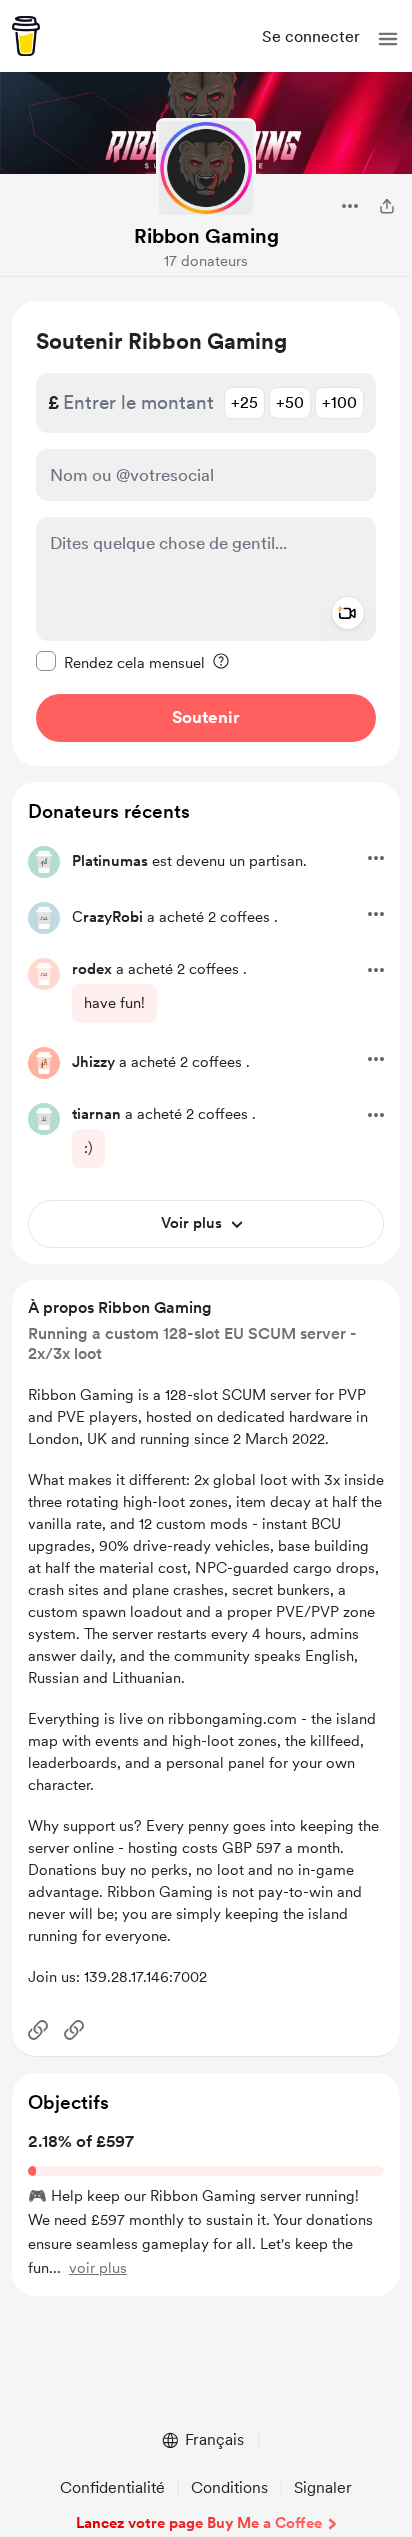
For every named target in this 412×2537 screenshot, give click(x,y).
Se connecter (311, 36)
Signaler (323, 2487)
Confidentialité (112, 2487)
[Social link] (38, 2030)
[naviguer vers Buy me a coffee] (26, 36)
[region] (206, 533)
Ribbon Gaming (206, 236)
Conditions (229, 2487)
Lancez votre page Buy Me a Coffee (199, 2523)
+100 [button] (339, 402)
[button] (388, 39)
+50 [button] (290, 402)
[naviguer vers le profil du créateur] (206, 168)
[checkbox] (120, 662)
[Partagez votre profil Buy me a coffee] (387, 206)
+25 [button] (244, 402)
